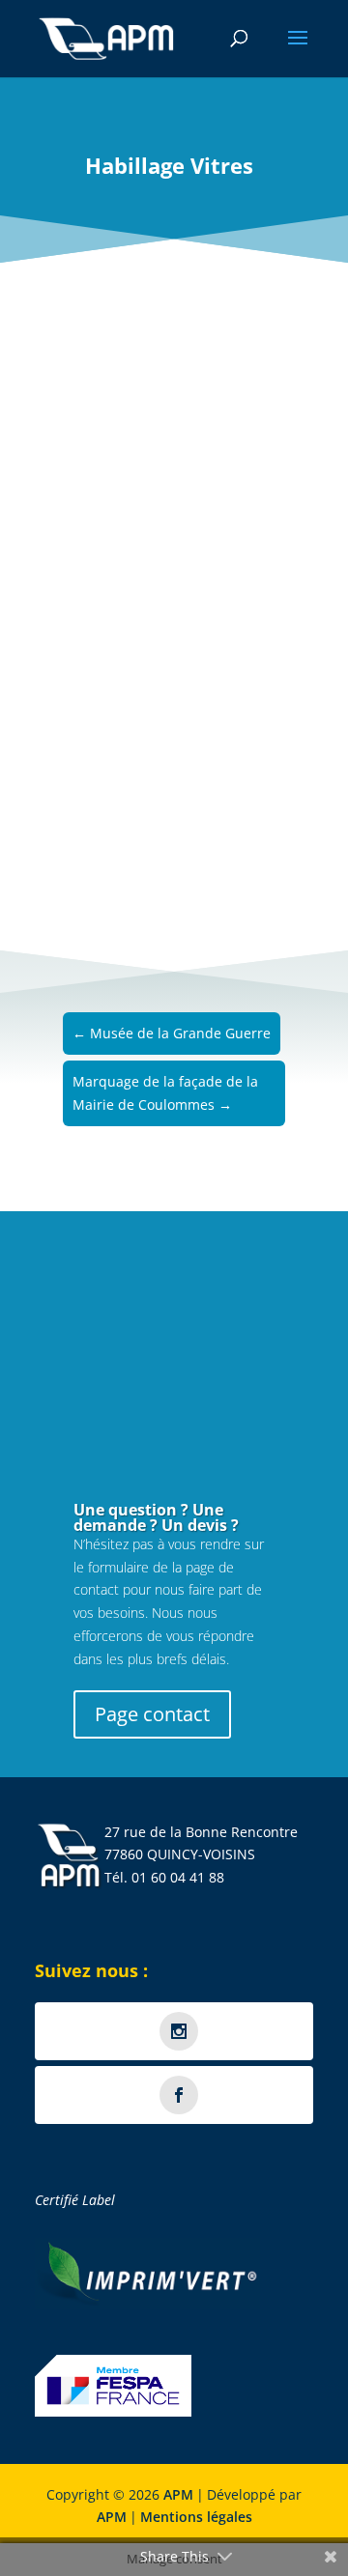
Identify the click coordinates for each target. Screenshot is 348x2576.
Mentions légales (196, 2517)
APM (178, 2494)
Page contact (152, 1714)
